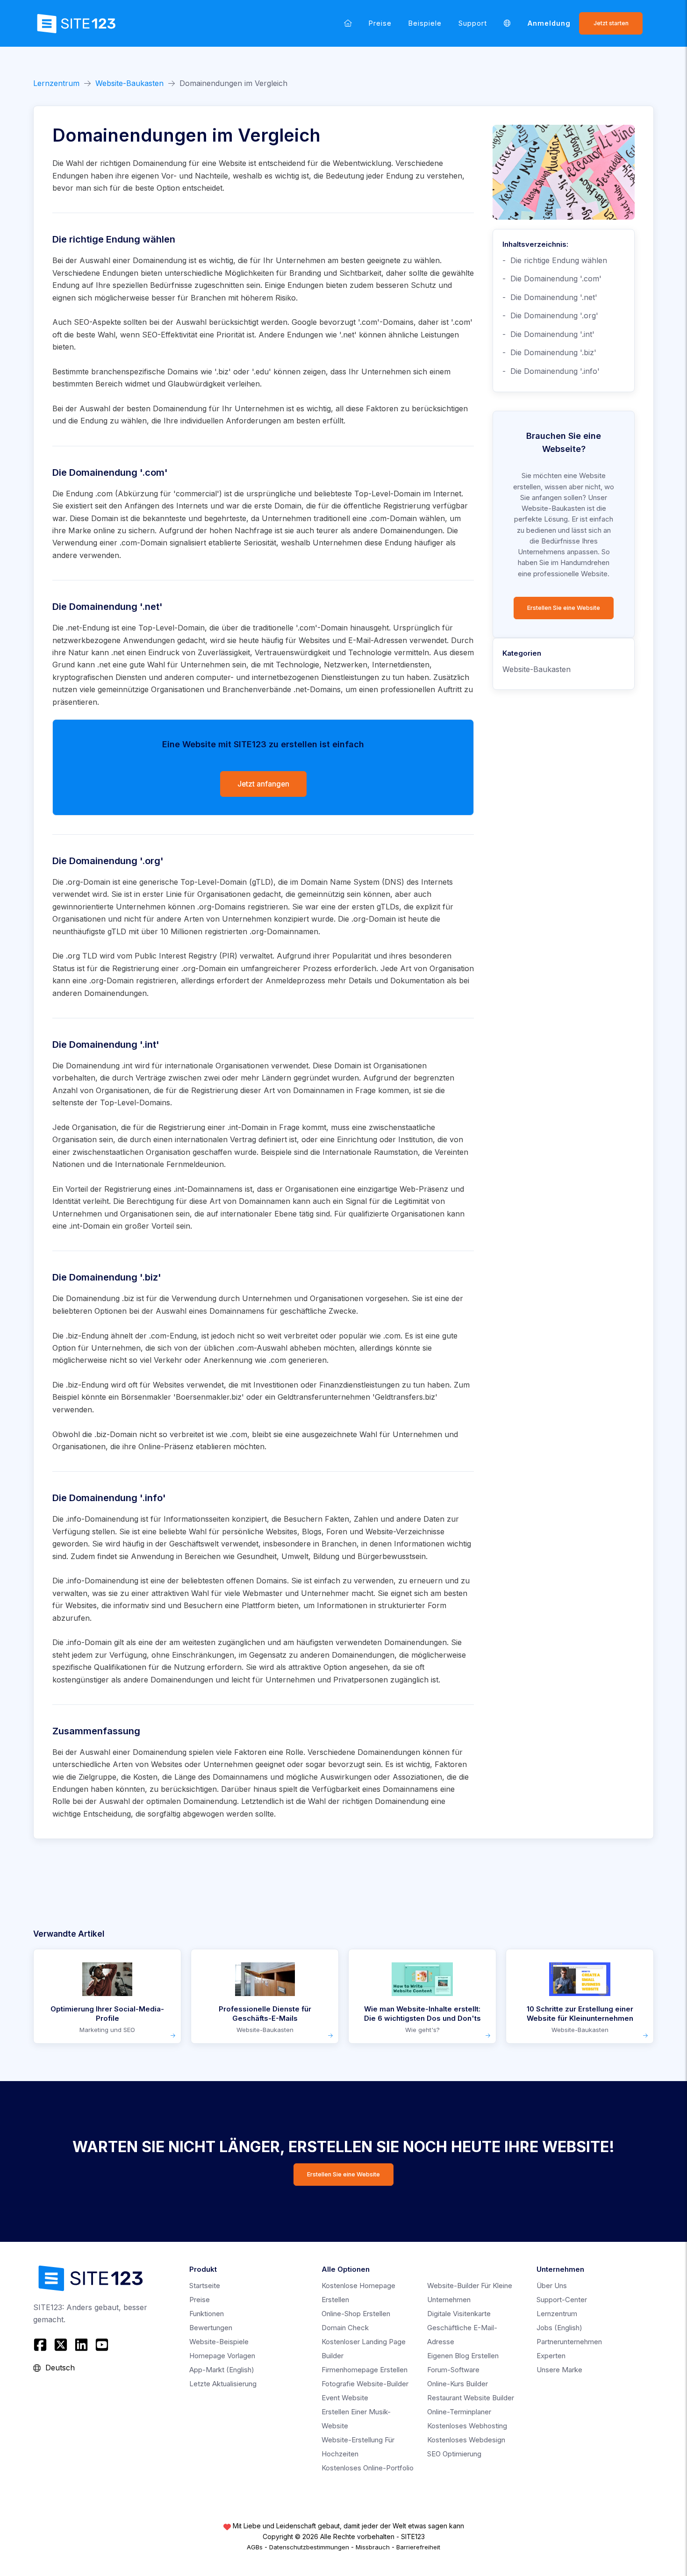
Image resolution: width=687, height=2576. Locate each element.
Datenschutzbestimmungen (309, 2547)
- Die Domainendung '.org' (550, 315)
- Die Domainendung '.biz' (549, 352)
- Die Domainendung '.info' (551, 371)
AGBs (255, 2547)
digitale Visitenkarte (459, 2314)
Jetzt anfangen (263, 784)
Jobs (559, 2328)
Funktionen (207, 2314)
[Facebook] (41, 2345)
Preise (380, 23)
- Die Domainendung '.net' (550, 297)
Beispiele (425, 23)
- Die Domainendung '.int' (548, 334)
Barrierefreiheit (418, 2547)
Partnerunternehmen (569, 2342)
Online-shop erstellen (356, 2314)
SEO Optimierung (454, 2454)
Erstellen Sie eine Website (564, 608)
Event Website (345, 2398)
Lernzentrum (56, 83)
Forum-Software (453, 2370)
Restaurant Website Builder (471, 2398)
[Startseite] (348, 23)
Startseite (205, 2286)
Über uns (552, 2286)
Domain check (345, 2328)
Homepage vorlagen (222, 2356)
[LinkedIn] (81, 2345)
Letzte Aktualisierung (223, 2384)
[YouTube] (102, 2345)
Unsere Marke (559, 2370)
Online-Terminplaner (459, 2412)
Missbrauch (373, 2547)
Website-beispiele (219, 2342)
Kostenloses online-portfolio (368, 2468)
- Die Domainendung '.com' (552, 279)
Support (473, 23)
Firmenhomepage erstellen (365, 2370)
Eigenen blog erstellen (463, 2356)
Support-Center (562, 2300)
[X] (61, 2345)
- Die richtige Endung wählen (555, 260)
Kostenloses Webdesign (466, 2440)
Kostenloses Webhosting (467, 2426)
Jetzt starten (611, 23)
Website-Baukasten (129, 83)
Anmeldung (549, 23)
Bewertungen (211, 2328)
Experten (551, 2356)
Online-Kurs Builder (458, 2384)
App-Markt (222, 2370)
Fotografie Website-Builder (365, 2384)
